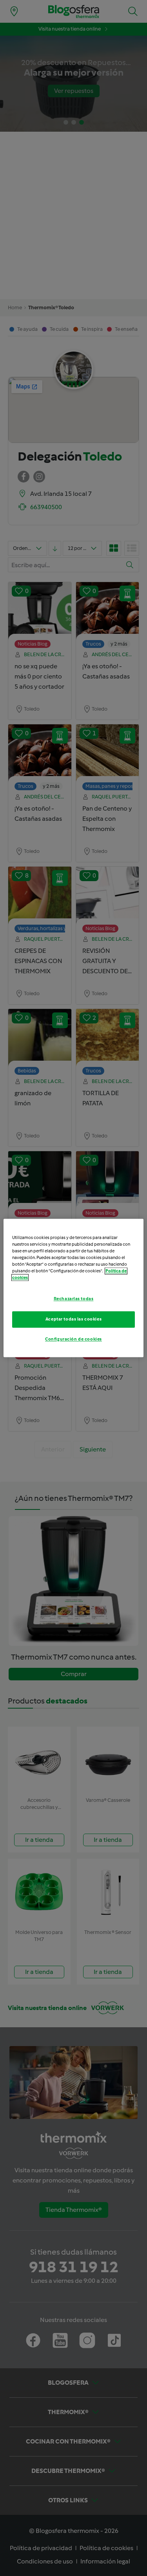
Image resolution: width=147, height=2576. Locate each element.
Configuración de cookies (73, 1339)
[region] (73, 1288)
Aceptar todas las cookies (73, 1319)
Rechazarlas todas (74, 1299)
